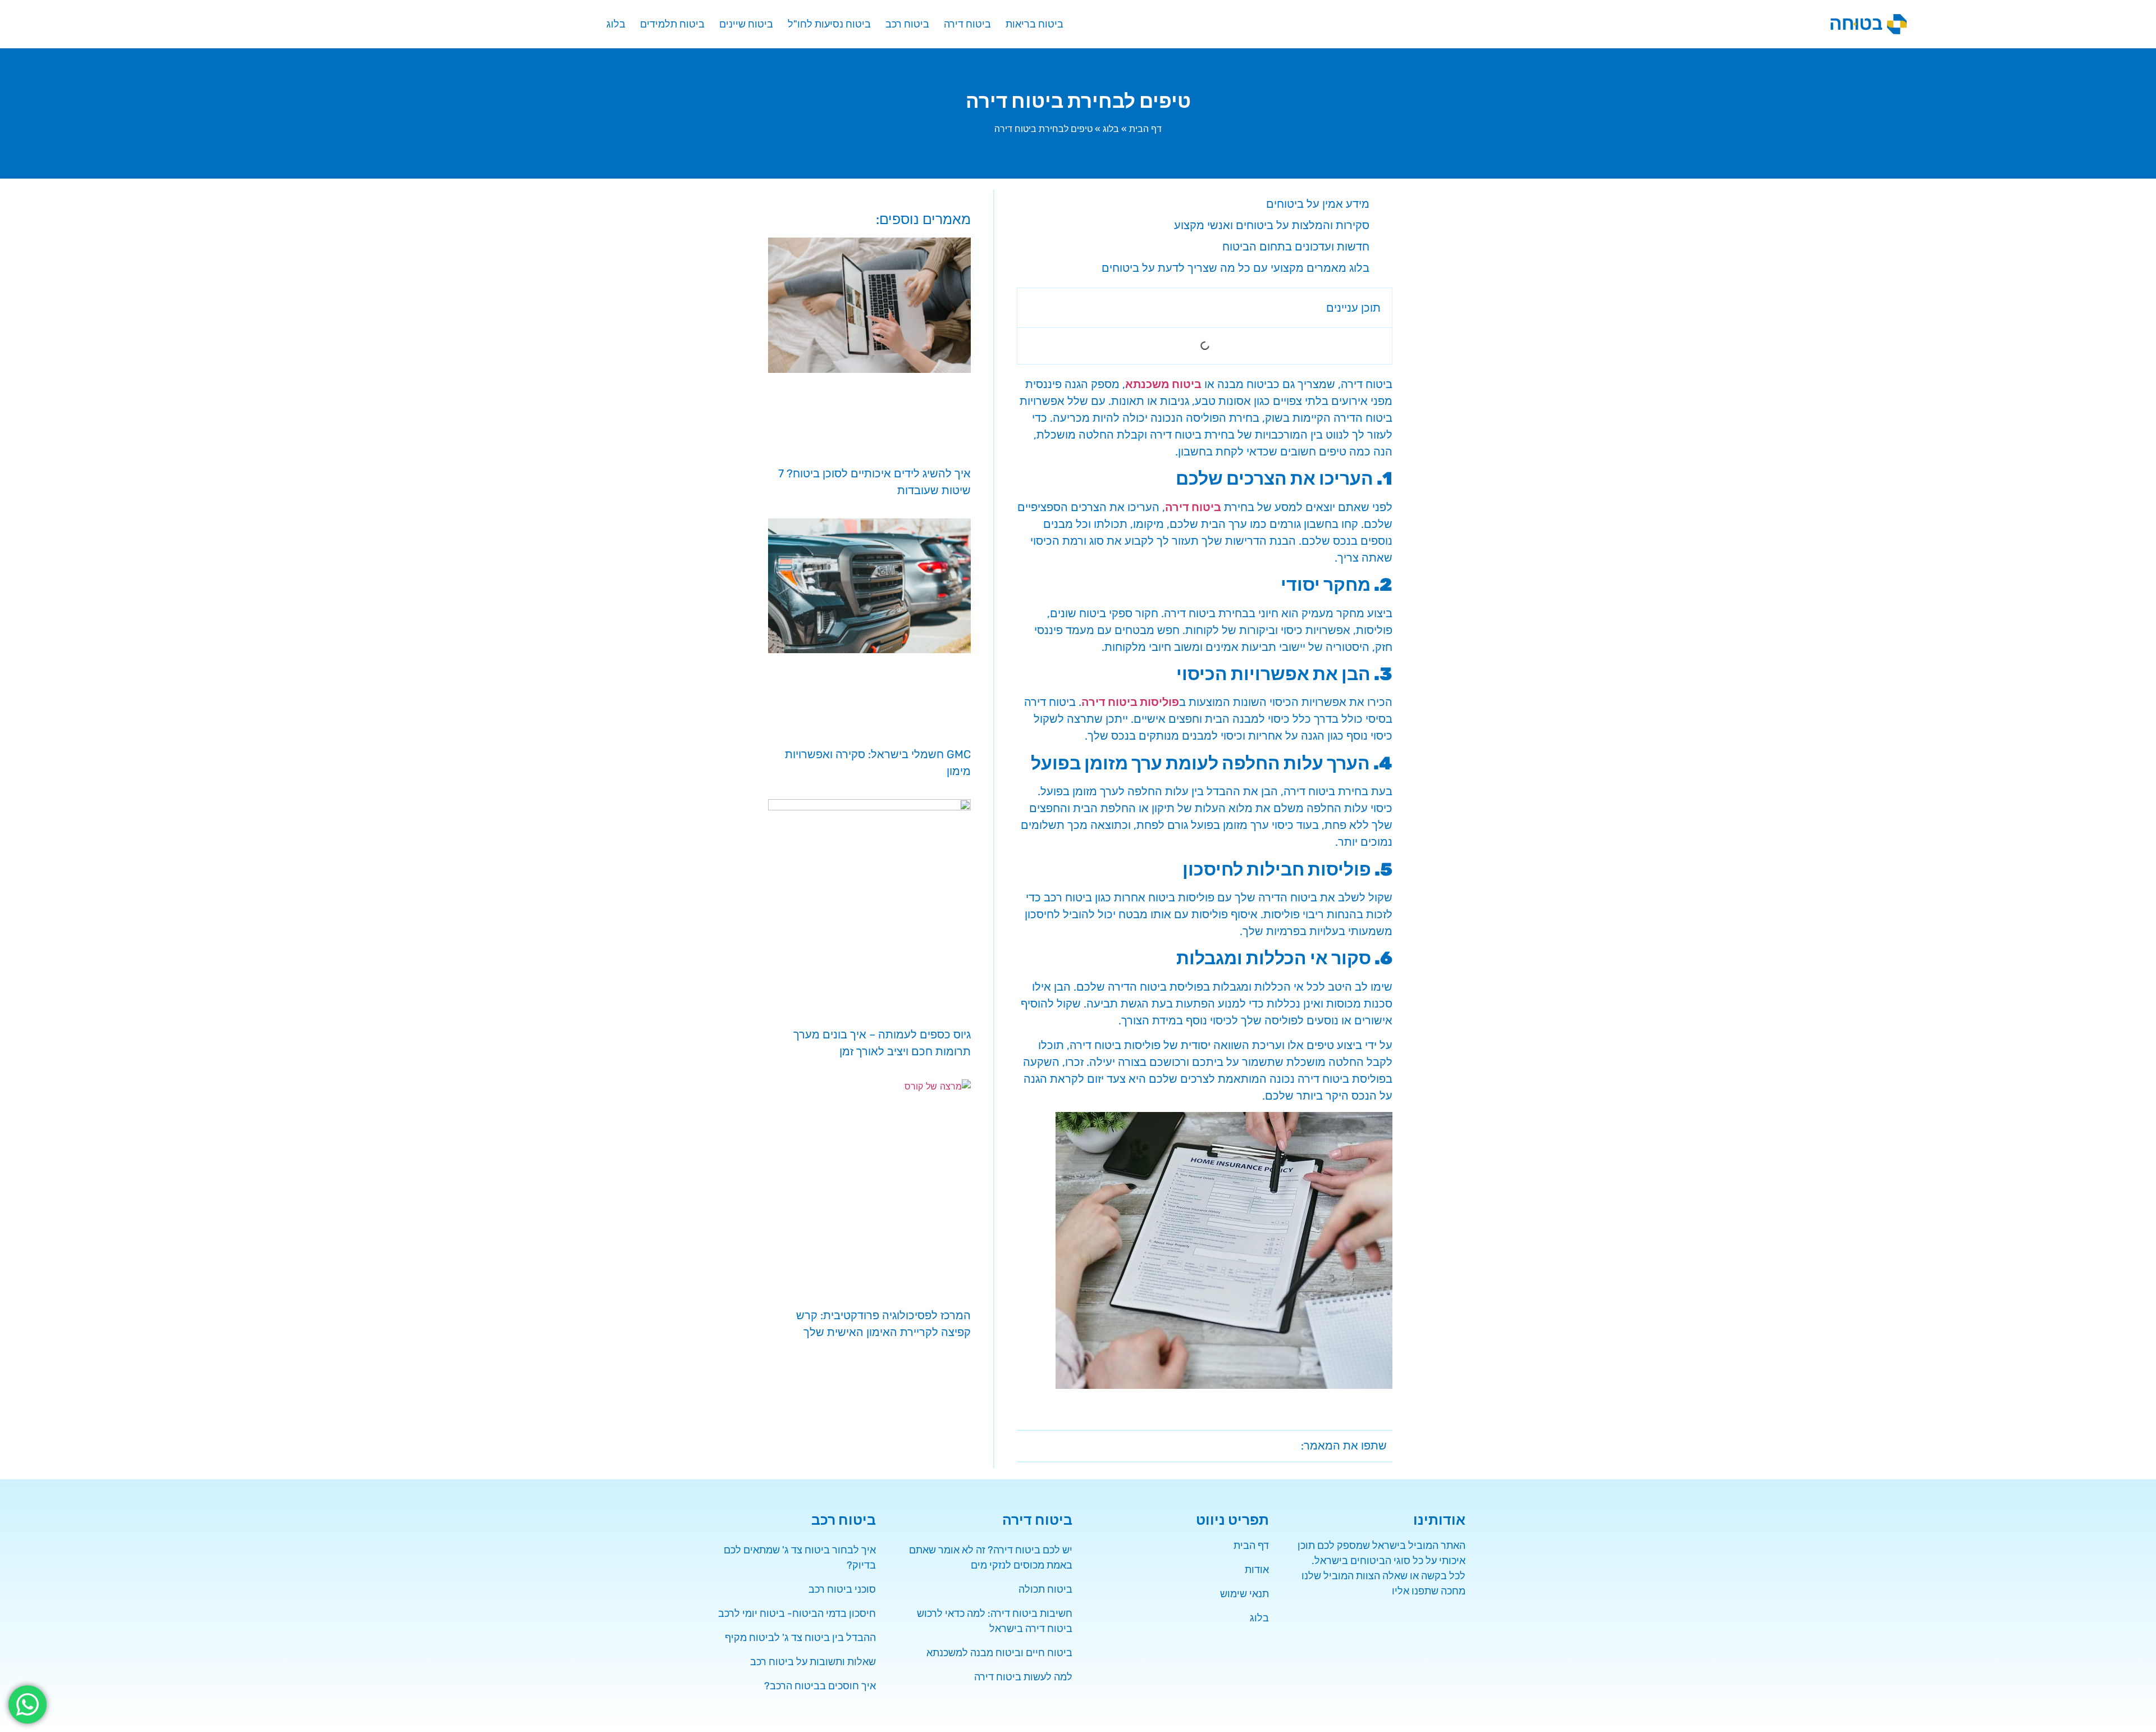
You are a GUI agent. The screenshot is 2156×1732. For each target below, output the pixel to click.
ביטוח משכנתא (1163, 384)
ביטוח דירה (967, 24)
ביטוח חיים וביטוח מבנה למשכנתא (999, 1653)
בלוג (616, 24)
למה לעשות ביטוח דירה (1023, 1677)
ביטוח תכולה (1045, 1589)
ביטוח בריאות (1034, 24)
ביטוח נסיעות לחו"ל (829, 24)
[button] (1033, 308)
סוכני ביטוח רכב (842, 1589)
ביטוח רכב (907, 24)
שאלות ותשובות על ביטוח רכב (813, 1662)
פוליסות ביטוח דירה (1130, 702)
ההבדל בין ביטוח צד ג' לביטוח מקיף (800, 1638)
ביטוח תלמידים (672, 24)
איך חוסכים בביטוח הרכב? (820, 1686)
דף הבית (1145, 129)
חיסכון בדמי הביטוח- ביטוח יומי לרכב (797, 1614)
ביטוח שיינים (746, 24)
